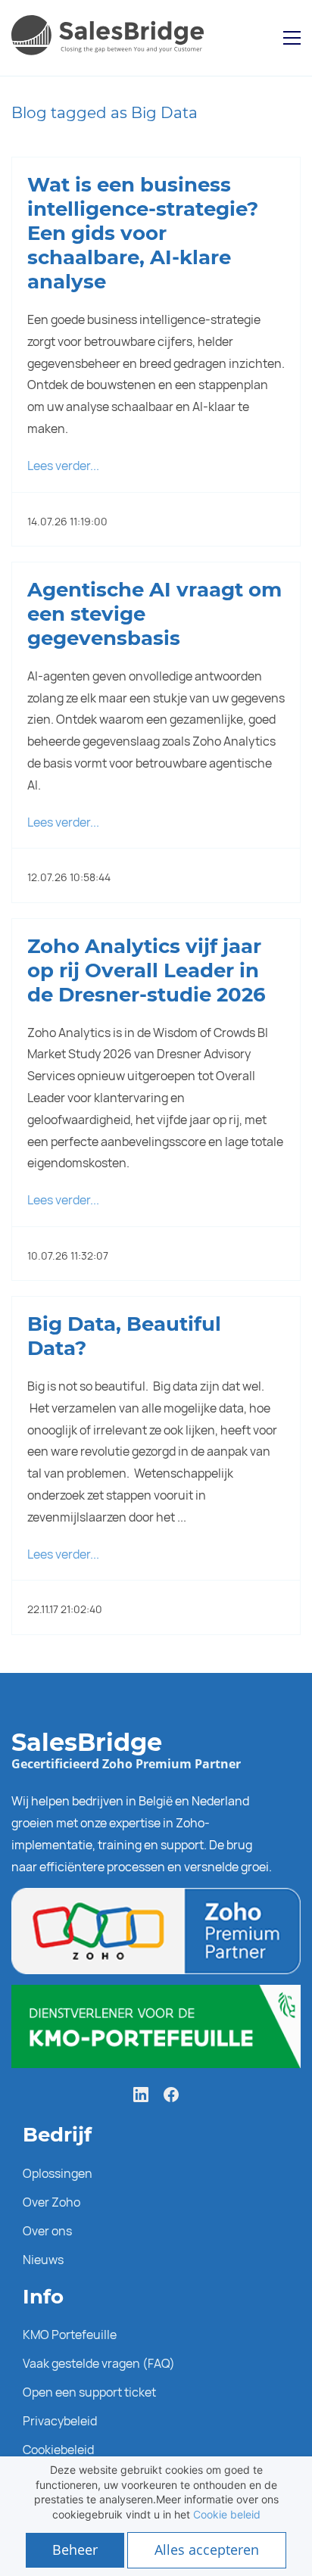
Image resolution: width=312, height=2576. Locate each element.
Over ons (47, 2231)
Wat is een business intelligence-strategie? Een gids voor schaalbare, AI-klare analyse (143, 233)
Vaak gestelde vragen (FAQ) (99, 2363)
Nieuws (43, 2260)
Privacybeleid (60, 2421)
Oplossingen (58, 2173)
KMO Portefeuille (70, 2335)
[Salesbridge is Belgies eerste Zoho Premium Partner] (156, 1899)
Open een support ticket (89, 2392)
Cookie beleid (227, 2514)
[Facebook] (171, 2095)
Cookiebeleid (58, 2450)
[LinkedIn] (141, 2095)
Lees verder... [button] (63, 466)
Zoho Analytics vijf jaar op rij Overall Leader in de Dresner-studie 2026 (147, 970)
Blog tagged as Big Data (105, 113)
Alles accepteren (207, 2550)
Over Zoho (51, 2202)
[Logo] (111, 38)
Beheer (75, 2550)
